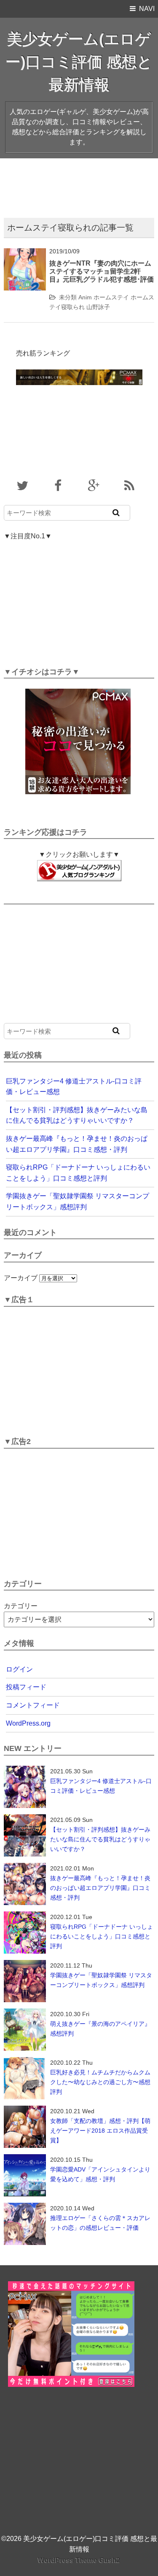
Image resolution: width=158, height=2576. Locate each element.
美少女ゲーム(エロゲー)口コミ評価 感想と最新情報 (79, 62)
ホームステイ (111, 297)
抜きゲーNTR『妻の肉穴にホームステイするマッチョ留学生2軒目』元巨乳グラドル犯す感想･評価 (102, 271)
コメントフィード (33, 1705)
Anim (85, 297)
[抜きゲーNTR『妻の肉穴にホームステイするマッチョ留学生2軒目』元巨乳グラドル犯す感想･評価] (25, 254)
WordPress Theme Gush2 (79, 2560)
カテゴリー (21, 1606)
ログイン (19, 1669)
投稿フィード (26, 1687)
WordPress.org (28, 1723)
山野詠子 (98, 307)
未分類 (68, 297)
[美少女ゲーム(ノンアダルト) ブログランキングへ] (79, 865)
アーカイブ (21, 1278)
